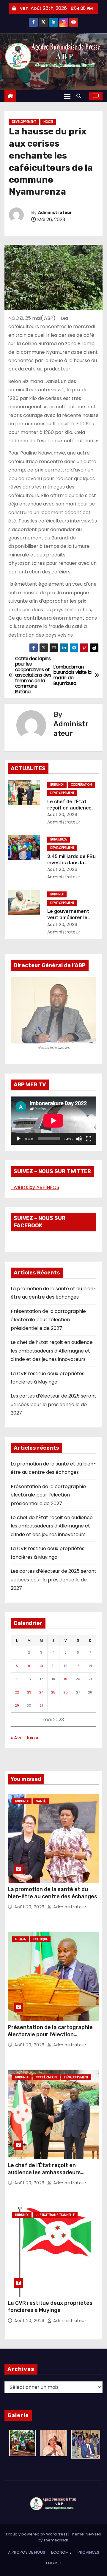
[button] (80, 96)
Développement (24, 122)
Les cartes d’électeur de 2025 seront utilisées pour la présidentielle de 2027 (53, 1404)
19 (66, 1679)
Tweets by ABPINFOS (35, 1187)
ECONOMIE (61, 2552)
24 (41, 1692)
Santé (41, 1801)
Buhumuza (59, 839)
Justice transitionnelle (55, 2215)
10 (41, 1666)
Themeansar (56, 2540)
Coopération (81, 785)
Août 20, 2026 (62, 815)
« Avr (16, 1738)
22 (17, 1692)
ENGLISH (54, 2563)
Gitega (21, 1939)
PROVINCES (88, 2552)
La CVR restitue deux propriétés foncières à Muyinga (50, 2307)
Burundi (57, 785)
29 (17, 1705)
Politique (40, 1939)
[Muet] (79, 1139)
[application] (53, 1121)
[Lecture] (18, 1139)
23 (29, 1692)
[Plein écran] (89, 1139)
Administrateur (55, 213)
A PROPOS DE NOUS (27, 2552)
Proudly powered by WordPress (37, 2534)
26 (66, 1692)
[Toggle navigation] (67, 96)
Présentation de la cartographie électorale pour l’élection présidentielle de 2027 (48, 1320)
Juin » (32, 1738)
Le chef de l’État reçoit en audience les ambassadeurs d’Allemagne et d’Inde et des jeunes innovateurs (52, 1351)
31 (41, 1705)
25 (53, 1692)
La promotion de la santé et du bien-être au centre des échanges (52, 1893)
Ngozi (48, 122)
